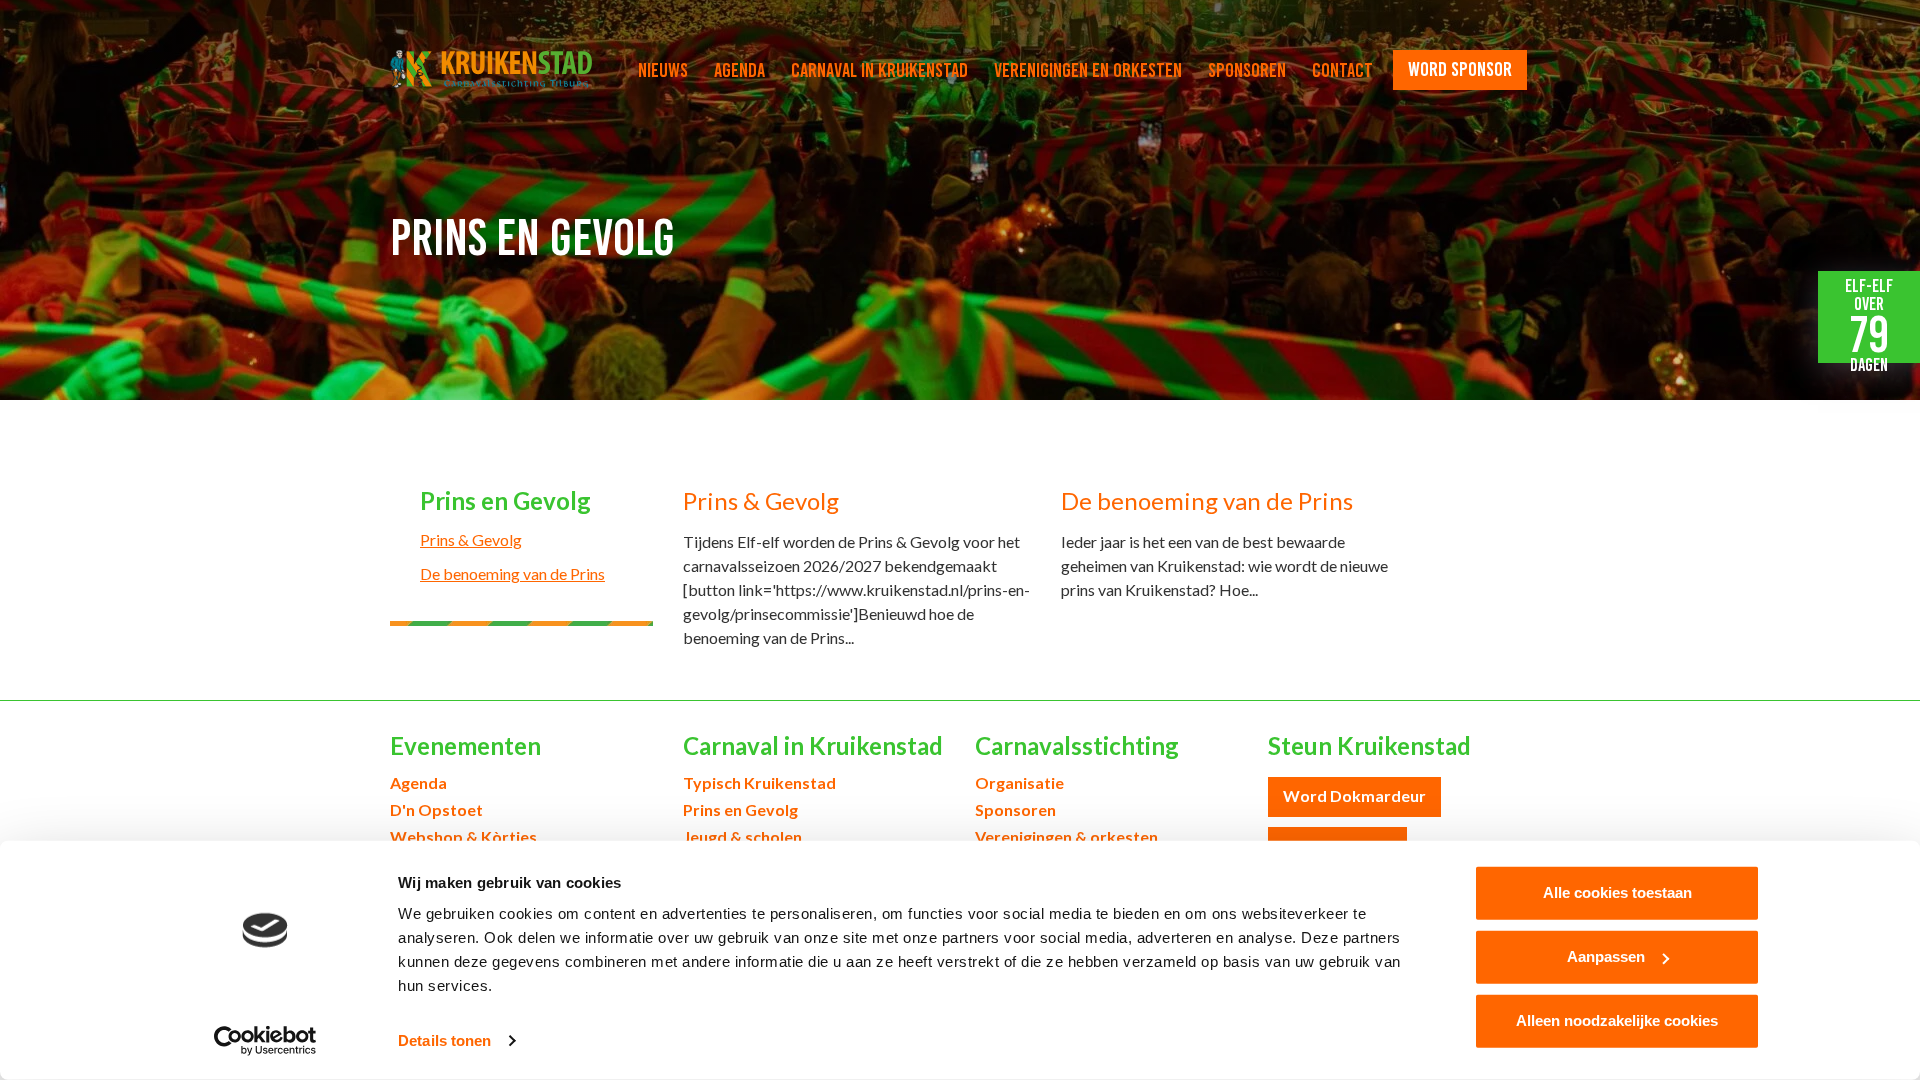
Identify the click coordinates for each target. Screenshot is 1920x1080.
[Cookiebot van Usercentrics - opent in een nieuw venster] (265, 1041)
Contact (1342, 70)
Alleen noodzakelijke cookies (1617, 1020)
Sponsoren (1247, 70)
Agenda (739, 70)
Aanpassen (1606, 956)
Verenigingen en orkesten (1088, 70)
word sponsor (1460, 69)
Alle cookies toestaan (1617, 892)
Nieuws (663, 70)
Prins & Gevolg (471, 539)
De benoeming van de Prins (512, 573)
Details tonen (444, 1040)
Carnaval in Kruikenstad (879, 70)
